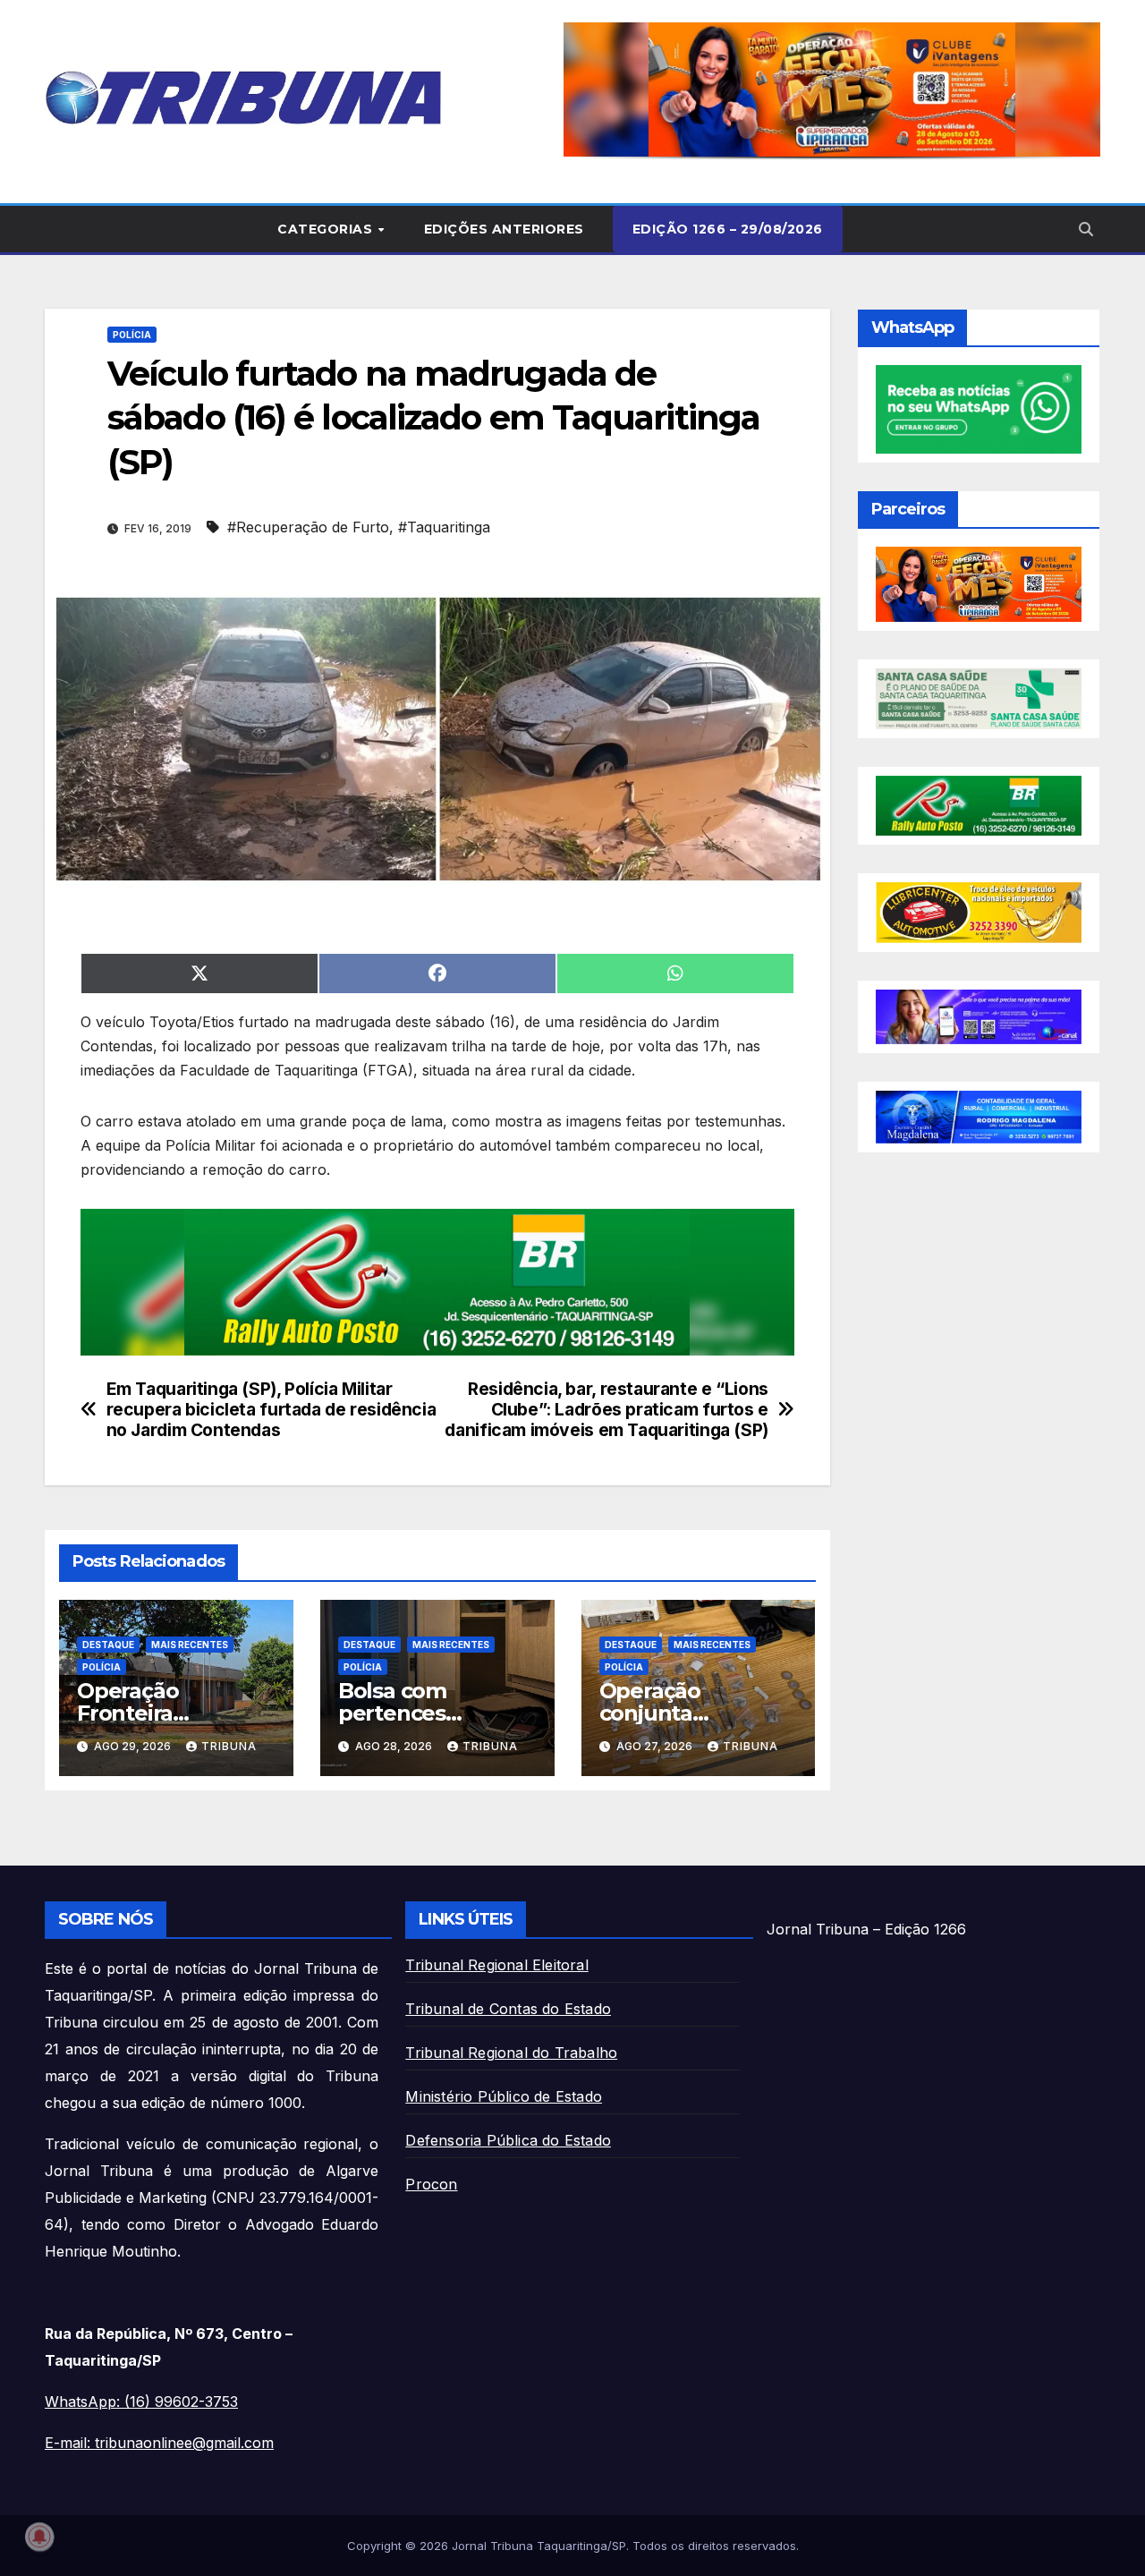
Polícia (132, 335)
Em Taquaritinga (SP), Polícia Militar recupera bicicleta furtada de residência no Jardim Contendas (271, 1410)
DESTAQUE (108, 1645)
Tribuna (229, 1746)
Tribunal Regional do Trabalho (511, 2053)
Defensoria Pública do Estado (508, 2140)
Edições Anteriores (504, 229)
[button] (832, 89)
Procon (431, 2184)
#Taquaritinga (444, 527)
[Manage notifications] (39, 2537)
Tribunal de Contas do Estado (508, 2009)
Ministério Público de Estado (504, 2096)
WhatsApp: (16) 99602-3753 (141, 2402)
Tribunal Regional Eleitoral (496, 1965)
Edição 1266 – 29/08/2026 (728, 229)
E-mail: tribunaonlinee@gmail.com (159, 2443)
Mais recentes (190, 1645)
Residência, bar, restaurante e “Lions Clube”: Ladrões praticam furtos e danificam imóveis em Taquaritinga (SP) (606, 1410)
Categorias (327, 229)
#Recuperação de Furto (308, 527)
